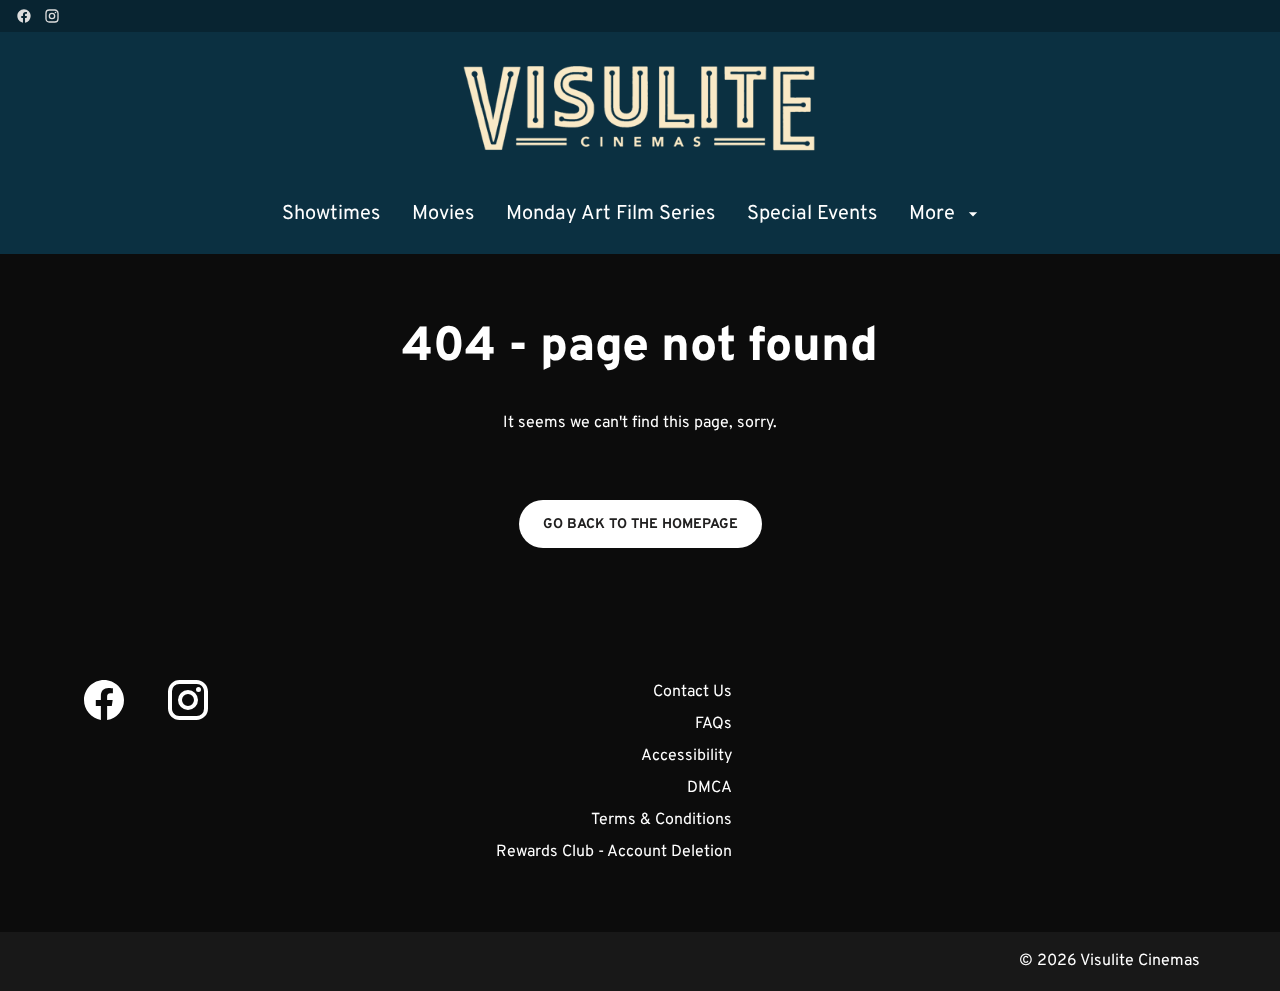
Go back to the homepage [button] (640, 524)
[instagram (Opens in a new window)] (52, 16)
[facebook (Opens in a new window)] (24, 16)
